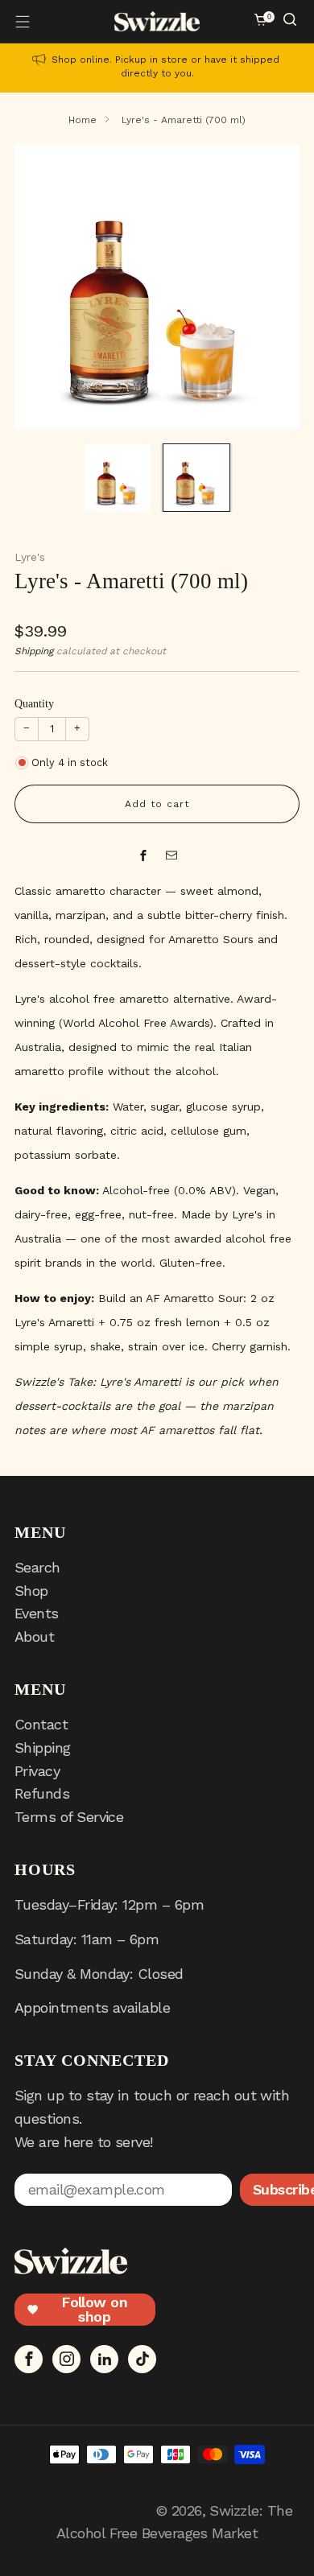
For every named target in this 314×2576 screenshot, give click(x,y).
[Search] (291, 21)
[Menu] (23, 22)
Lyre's (30, 557)
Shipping (34, 651)
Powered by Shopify (86, 2510)
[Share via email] (171, 856)
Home (83, 120)
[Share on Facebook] (143, 856)
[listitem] (157, 68)
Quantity (34, 704)
